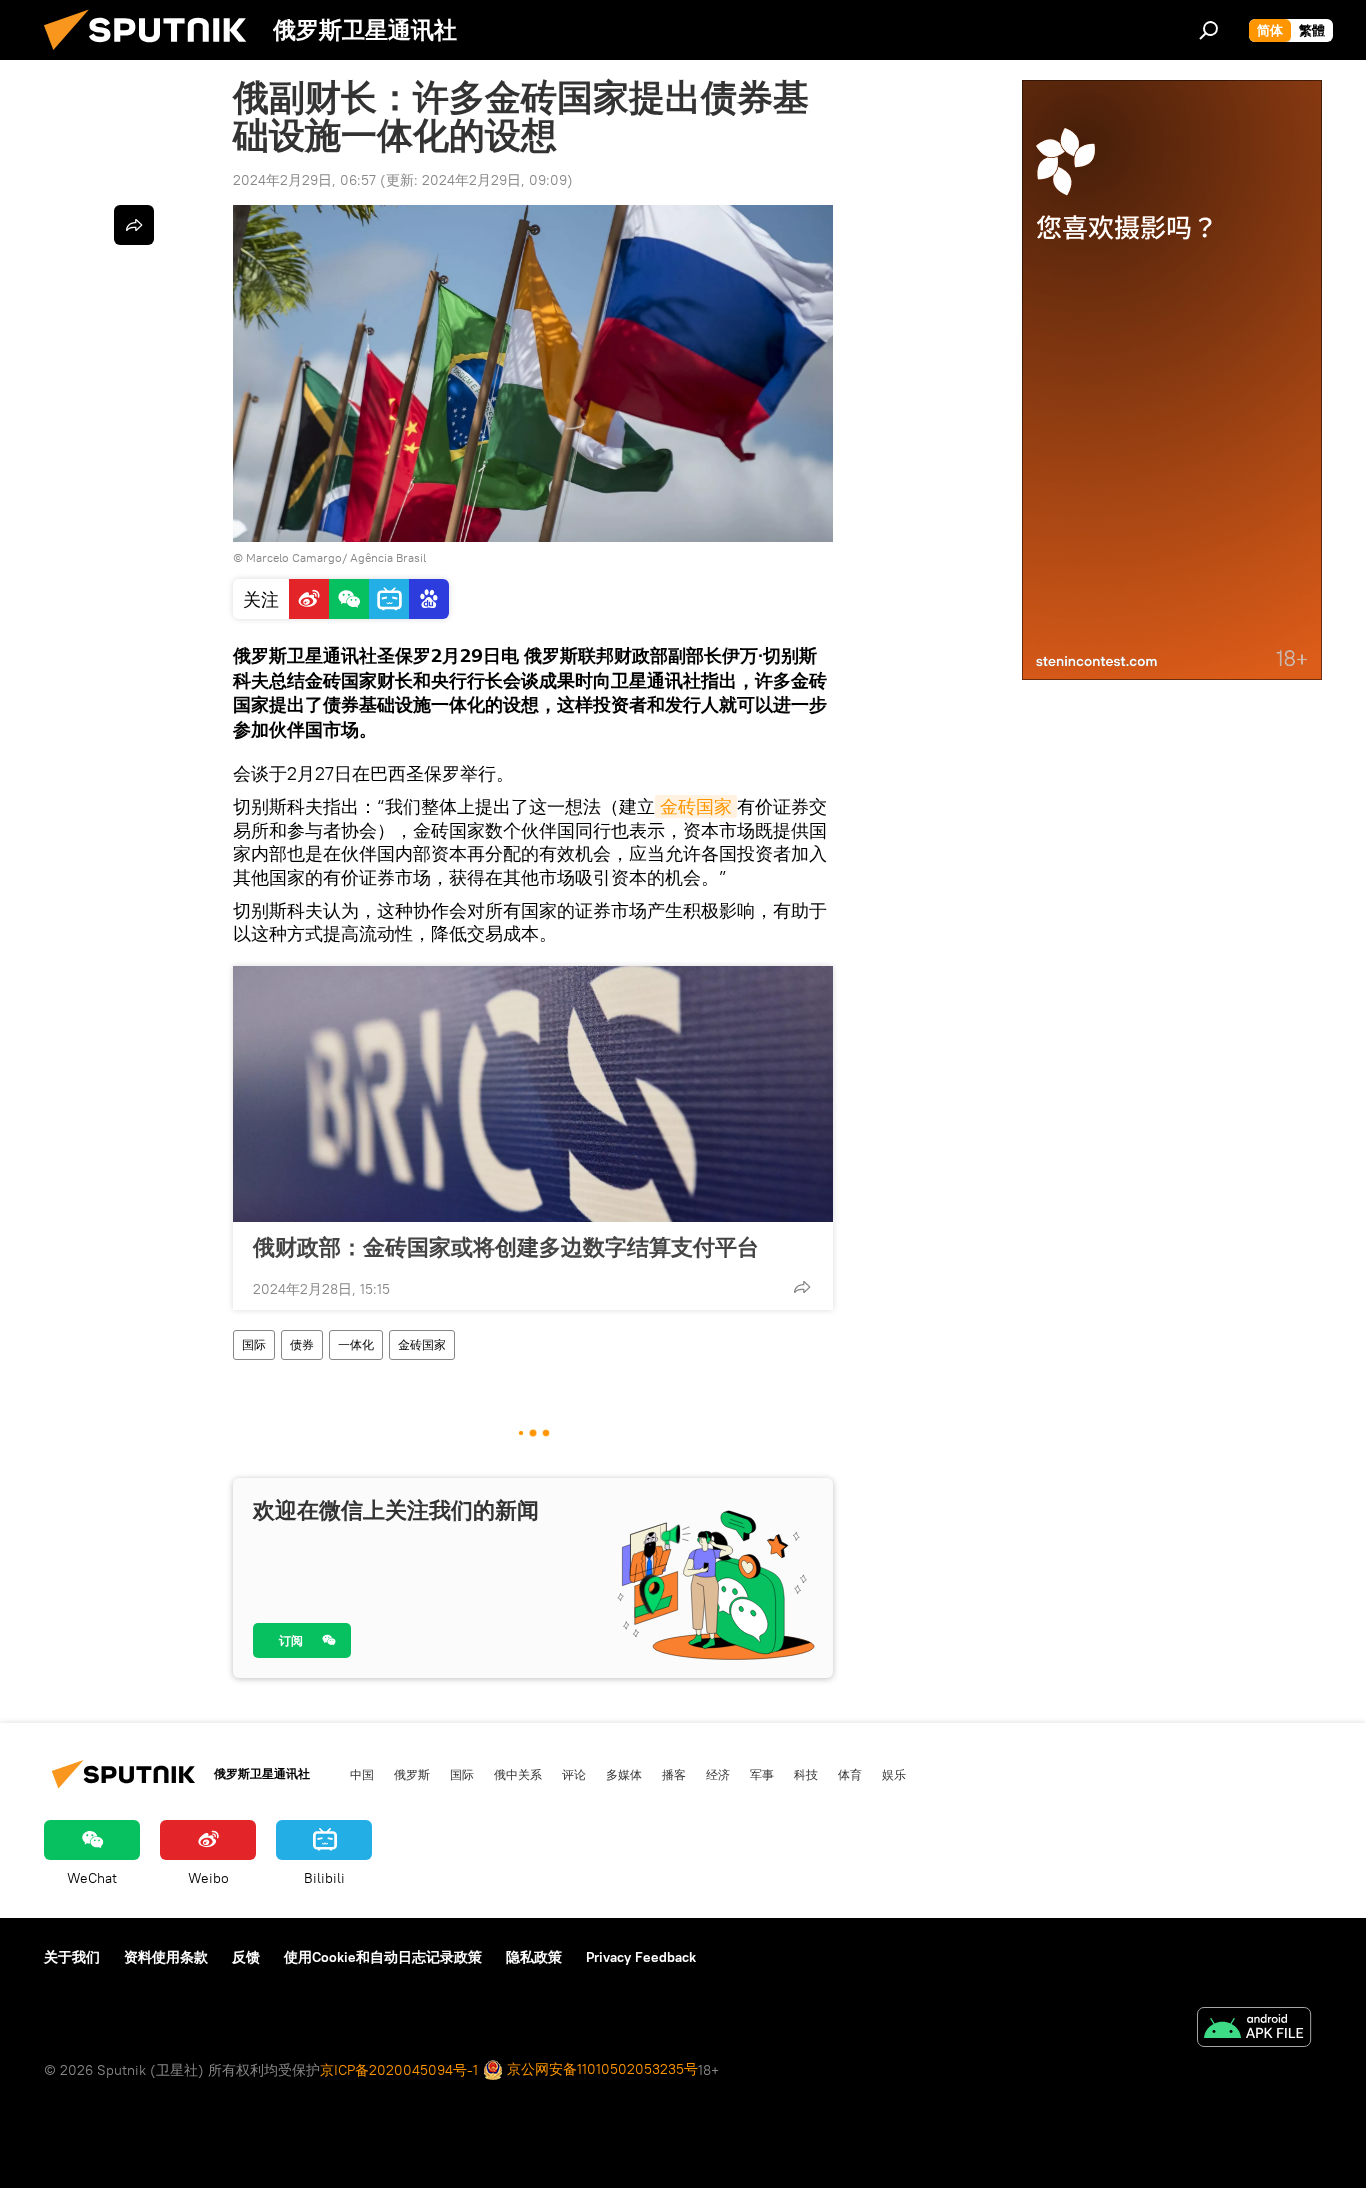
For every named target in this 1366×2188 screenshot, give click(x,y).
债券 (302, 1344)
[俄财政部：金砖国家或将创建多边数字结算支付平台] (533, 1094)
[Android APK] (1254, 2029)
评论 (574, 1774)
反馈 (246, 1957)
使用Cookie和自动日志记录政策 (383, 1957)
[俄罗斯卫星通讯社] (153, 55)
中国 (362, 1774)
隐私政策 (534, 1957)
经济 (718, 1774)
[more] (802, 1287)
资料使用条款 (166, 1957)
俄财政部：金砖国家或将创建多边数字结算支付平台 (506, 1247)
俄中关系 (518, 1774)
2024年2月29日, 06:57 (304, 180)
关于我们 (72, 1957)
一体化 (356, 1344)
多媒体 (624, 1774)
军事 (762, 1774)
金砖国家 (696, 806)
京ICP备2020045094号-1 (399, 2070)
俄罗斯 (412, 1774)
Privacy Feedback (641, 1957)
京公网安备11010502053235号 (600, 2069)
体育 (850, 1774)
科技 (806, 1774)
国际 (254, 1344)
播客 (674, 1774)
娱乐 (894, 1774)
